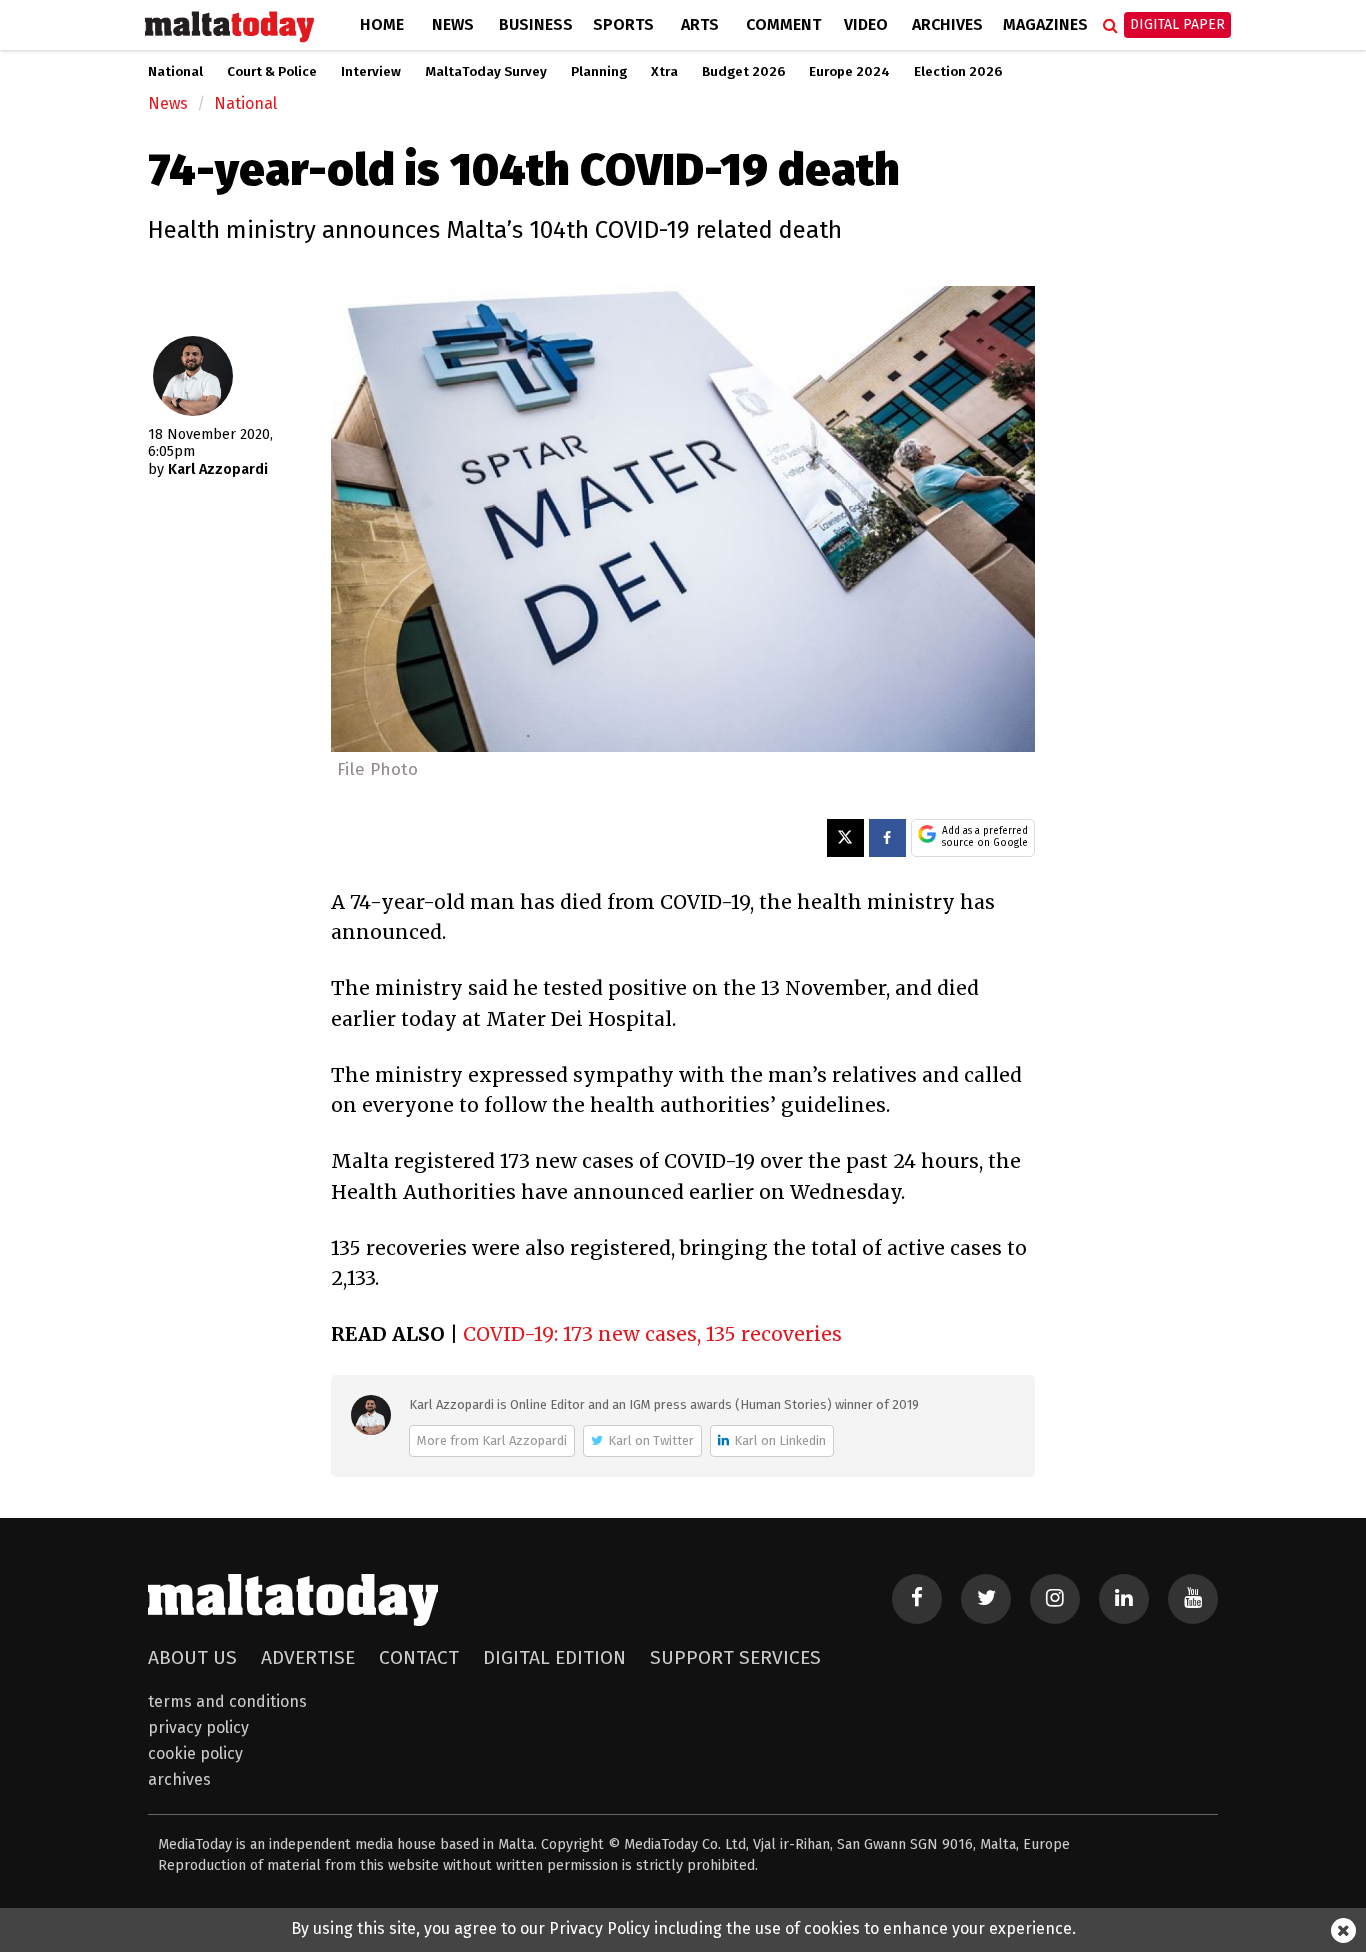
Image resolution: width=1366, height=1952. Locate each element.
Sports (623, 24)
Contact (419, 1657)
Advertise (308, 1657)
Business (536, 24)
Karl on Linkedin (780, 1440)
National (175, 72)
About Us (192, 1657)
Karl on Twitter (651, 1440)
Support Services (735, 1657)
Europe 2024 (849, 72)
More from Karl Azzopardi (492, 1440)
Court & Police (272, 72)
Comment (783, 24)
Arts (700, 24)
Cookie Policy (195, 1753)
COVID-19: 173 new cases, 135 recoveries (652, 1334)
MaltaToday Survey (486, 72)
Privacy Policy (198, 1727)
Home (382, 24)
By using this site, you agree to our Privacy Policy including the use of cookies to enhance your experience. (683, 1928)
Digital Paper (1177, 24)
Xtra (664, 72)
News (453, 24)
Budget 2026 (743, 72)
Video (866, 24)
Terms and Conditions (227, 1701)
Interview (371, 72)
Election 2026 (958, 72)
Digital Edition (554, 1657)
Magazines (1045, 24)
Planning (599, 72)
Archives (947, 24)
